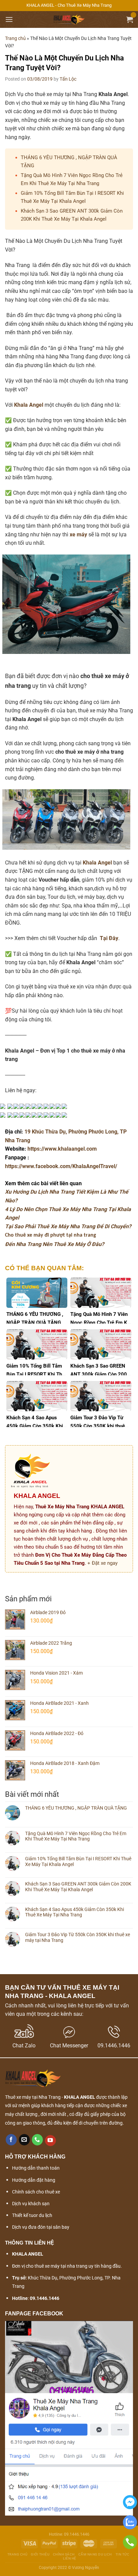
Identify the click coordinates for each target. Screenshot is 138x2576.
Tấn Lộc (68, 79)
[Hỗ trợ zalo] (130, 2528)
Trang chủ (15, 38)
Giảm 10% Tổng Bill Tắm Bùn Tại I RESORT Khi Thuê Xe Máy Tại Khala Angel (78, 1861)
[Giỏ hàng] (130, 19)
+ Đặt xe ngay (102, 1563)
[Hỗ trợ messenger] (130, 2508)
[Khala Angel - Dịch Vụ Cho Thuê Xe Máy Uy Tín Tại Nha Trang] (69, 19)
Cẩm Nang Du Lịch (95, 2554)
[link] (61, 1166)
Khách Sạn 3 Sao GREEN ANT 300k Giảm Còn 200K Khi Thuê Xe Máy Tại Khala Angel (78, 1887)
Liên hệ (70, 2558)
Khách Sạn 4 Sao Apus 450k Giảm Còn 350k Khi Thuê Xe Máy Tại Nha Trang (75, 1912)
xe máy (78, 535)
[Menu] (9, 19)
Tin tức (123, 2554)
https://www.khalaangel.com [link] (62, 1149)
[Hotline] (130, 2548)
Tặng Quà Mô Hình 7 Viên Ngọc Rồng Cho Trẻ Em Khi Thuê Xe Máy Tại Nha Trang (76, 1836)
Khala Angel (29, 405)
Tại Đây (109, 938)
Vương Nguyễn (86, 2568)
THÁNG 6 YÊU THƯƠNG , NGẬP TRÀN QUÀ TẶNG (76, 1808)
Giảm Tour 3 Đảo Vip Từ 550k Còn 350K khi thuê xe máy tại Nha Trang (78, 1937)
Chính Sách (64, 2554)
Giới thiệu (40, 2554)
